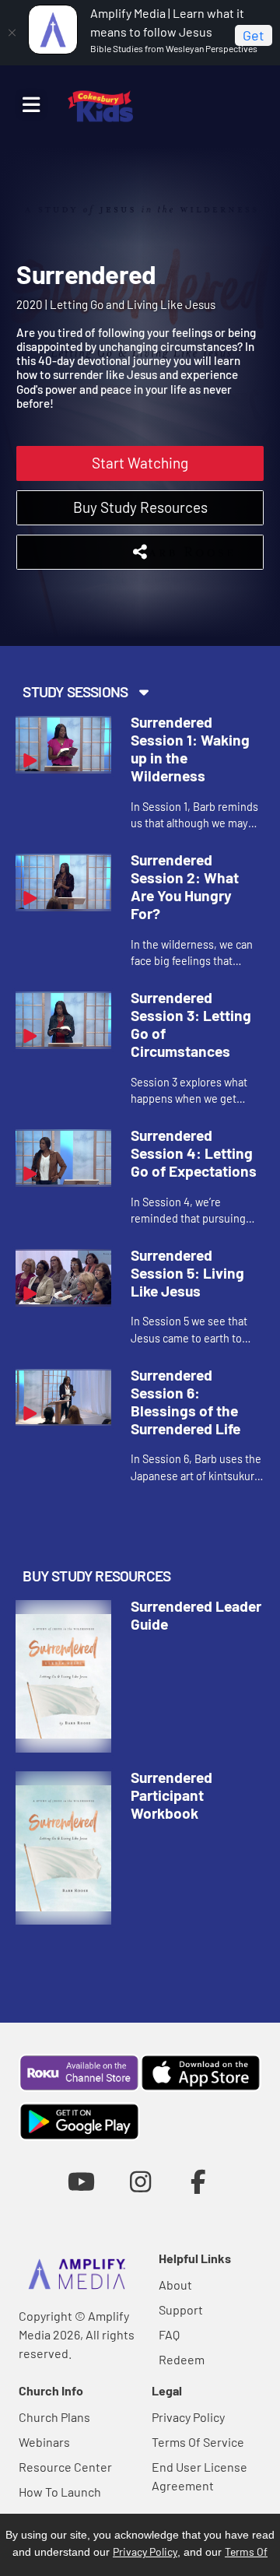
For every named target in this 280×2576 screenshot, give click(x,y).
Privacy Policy (188, 2417)
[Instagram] (140, 2181)
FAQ (169, 2334)
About (175, 2285)
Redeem (182, 2359)
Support (181, 2309)
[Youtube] (81, 2181)
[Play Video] (63, 745)
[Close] (12, 33)
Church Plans (54, 2417)
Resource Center (65, 2467)
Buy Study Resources (140, 507)
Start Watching (140, 463)
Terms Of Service (198, 2442)
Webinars (44, 2442)
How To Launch (60, 2492)
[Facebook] (199, 2181)
